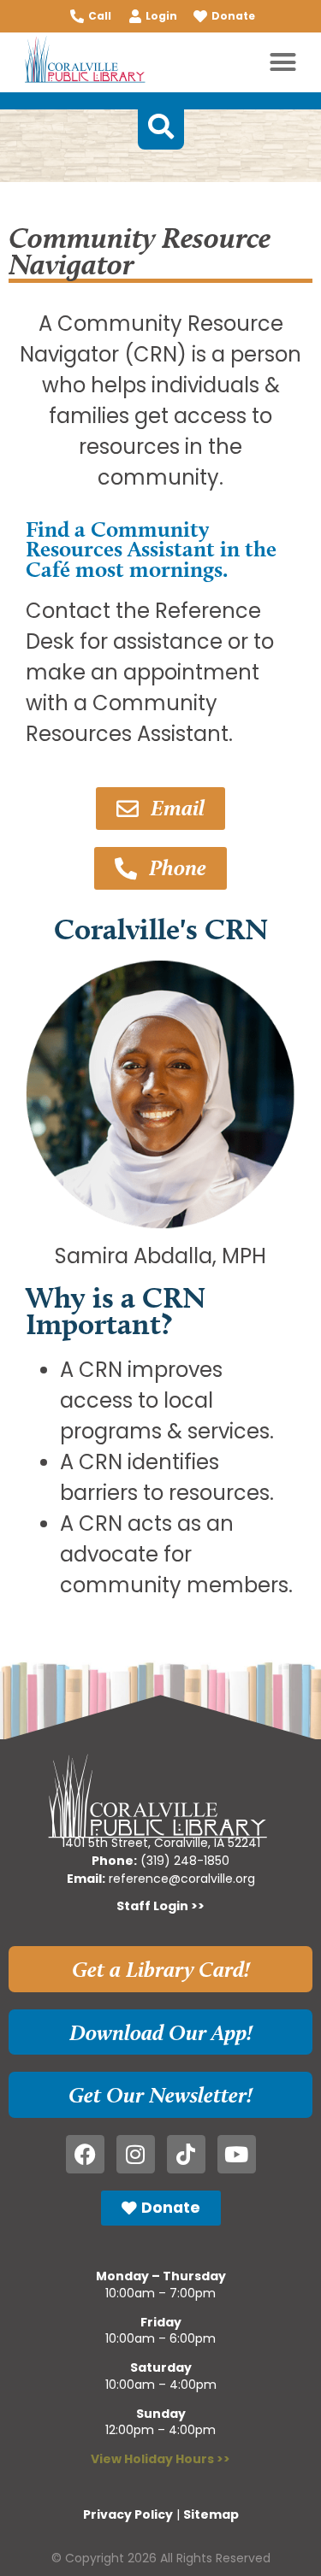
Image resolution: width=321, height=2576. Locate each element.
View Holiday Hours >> (160, 2459)
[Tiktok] (186, 2154)
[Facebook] (85, 2154)
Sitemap (211, 2514)
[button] (283, 62)
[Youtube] (237, 2154)
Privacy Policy (128, 2514)
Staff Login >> (160, 1906)
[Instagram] (136, 2154)
